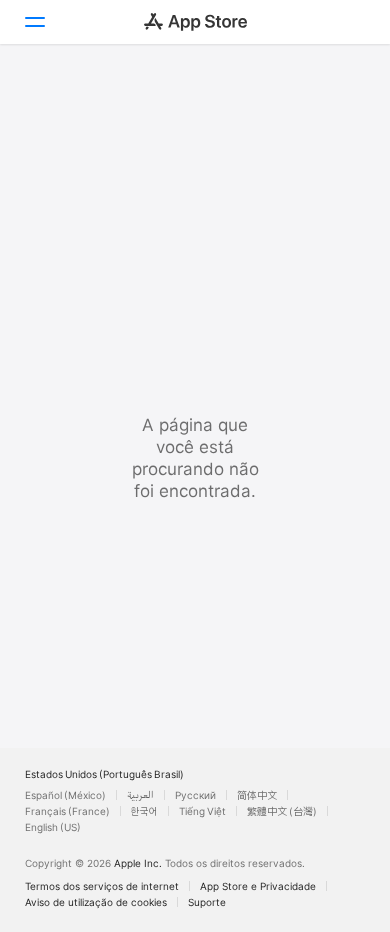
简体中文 (257, 795)
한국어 (144, 811)
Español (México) (65, 795)
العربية (140, 795)
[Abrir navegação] (34, 22)
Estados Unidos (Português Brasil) (104, 774)
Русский (195, 795)
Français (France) (67, 811)
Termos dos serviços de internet (102, 886)
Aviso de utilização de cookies (96, 902)
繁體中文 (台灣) (282, 811)
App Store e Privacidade (258, 886)
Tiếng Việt (202, 811)
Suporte (207, 902)
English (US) (53, 827)
